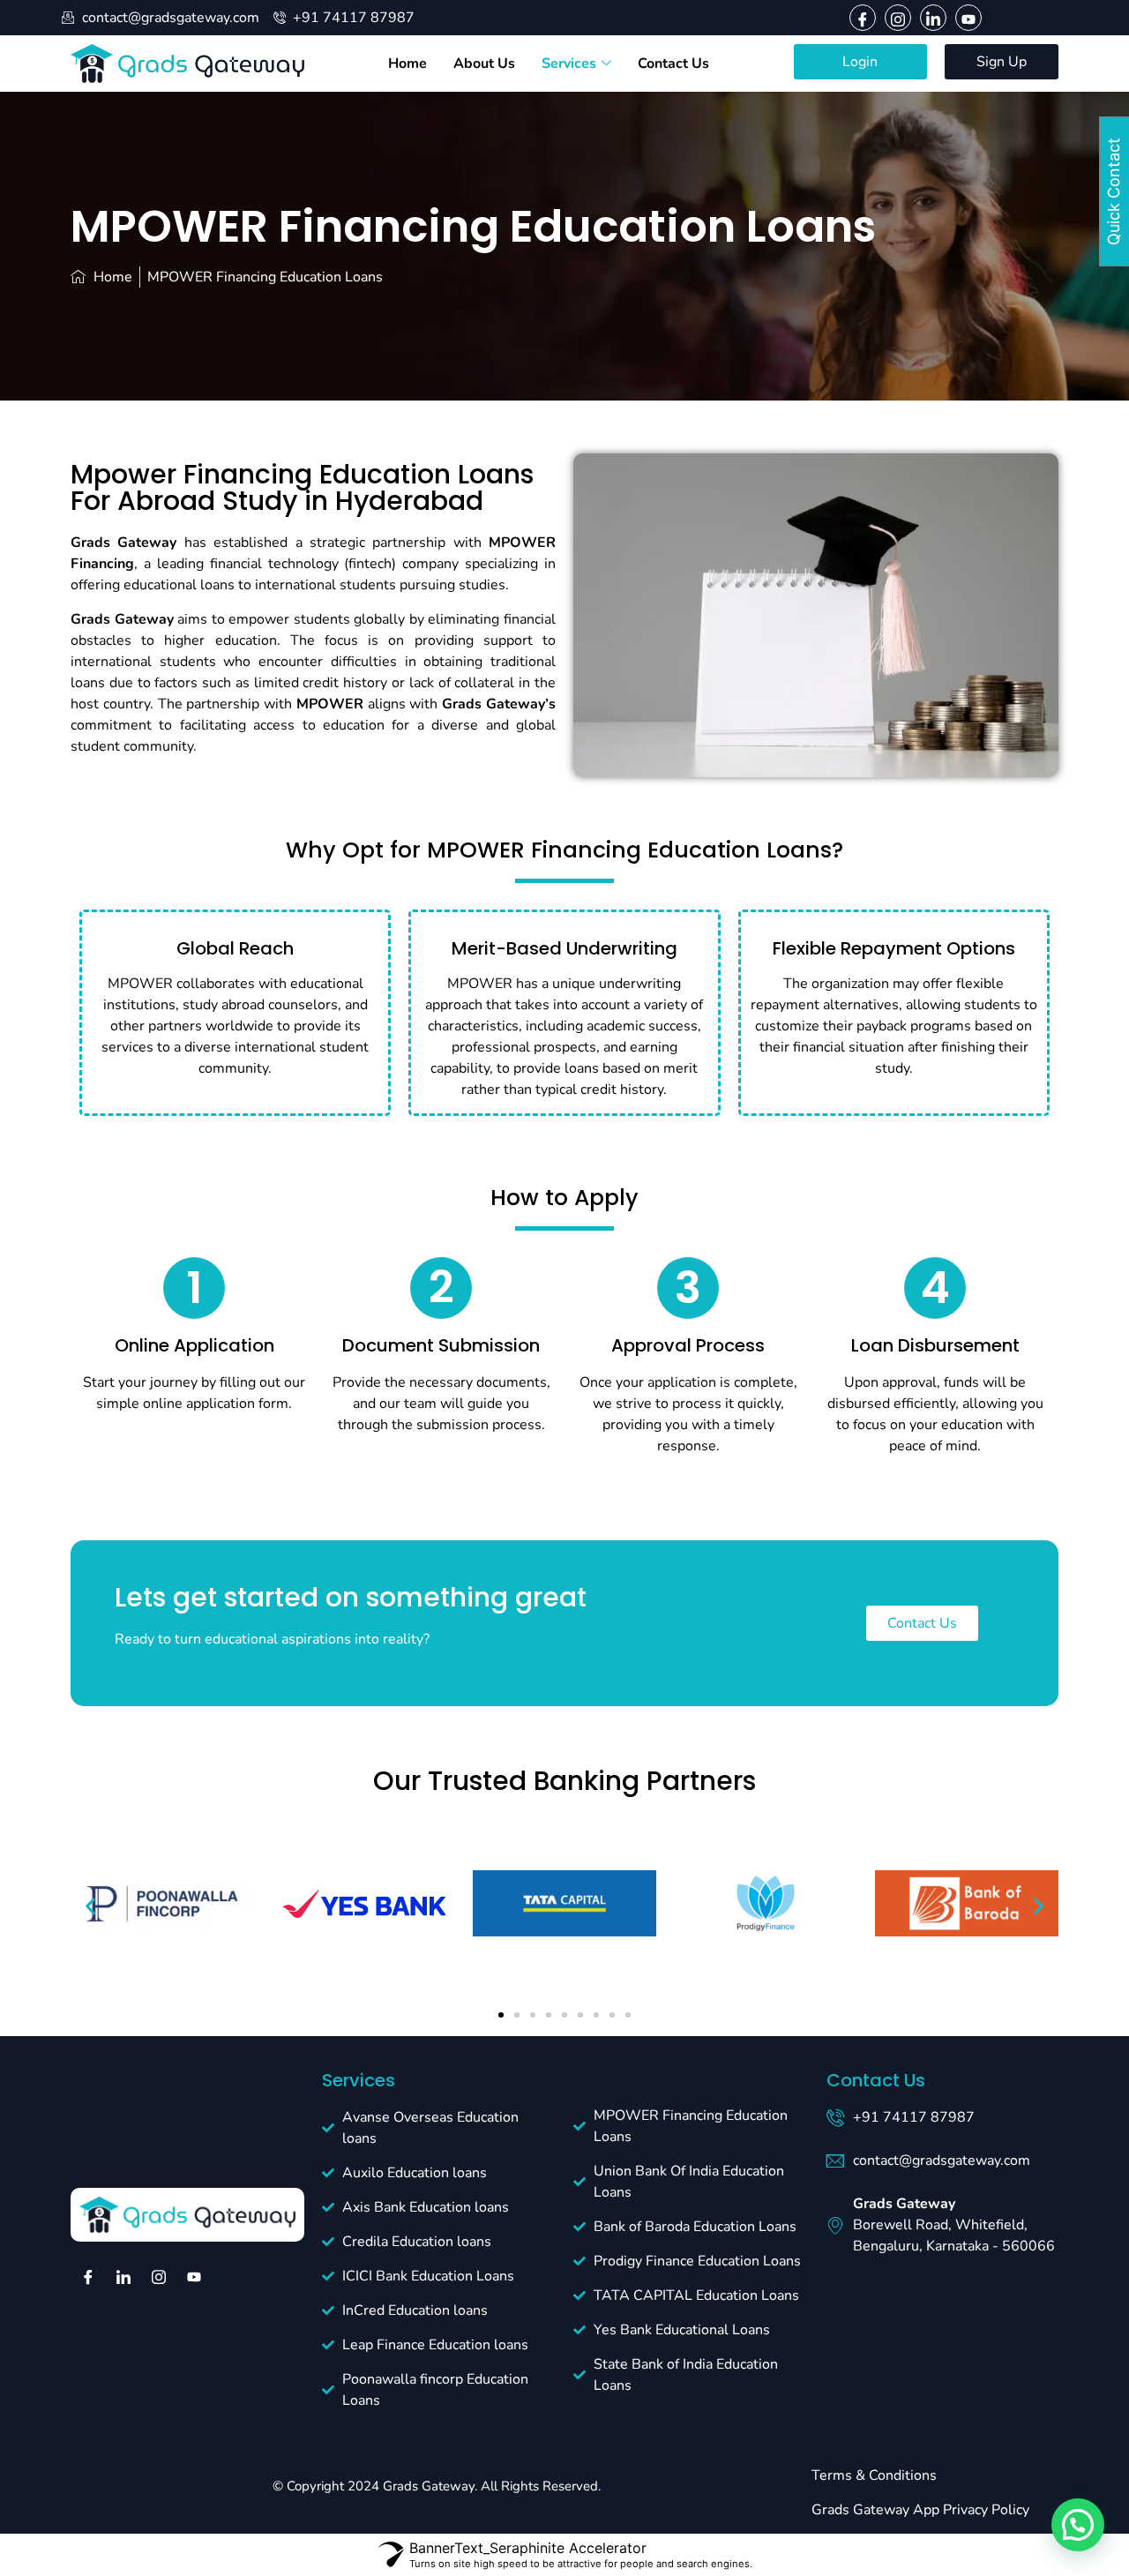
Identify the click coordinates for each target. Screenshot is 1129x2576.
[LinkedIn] (933, 18)
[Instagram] (898, 18)
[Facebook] (863, 18)
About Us (484, 64)
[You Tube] (968, 18)
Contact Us (673, 64)
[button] (90, 1906)
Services (569, 64)
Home (407, 64)
